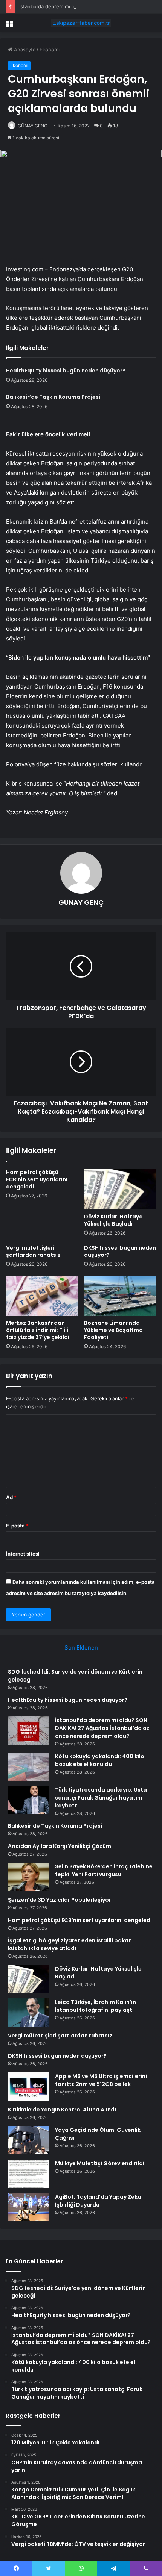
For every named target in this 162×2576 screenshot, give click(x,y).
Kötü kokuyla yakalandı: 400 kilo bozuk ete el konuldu (100, 1760)
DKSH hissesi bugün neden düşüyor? (120, 1251)
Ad (11, 1497)
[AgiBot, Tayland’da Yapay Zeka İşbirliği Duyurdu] (29, 2207)
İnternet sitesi (23, 1554)
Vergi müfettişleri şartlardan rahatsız (33, 1251)
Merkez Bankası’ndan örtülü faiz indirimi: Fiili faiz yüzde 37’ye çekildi (38, 1330)
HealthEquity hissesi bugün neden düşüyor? (66, 371)
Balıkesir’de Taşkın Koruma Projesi (53, 397)
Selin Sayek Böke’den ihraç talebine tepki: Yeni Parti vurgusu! (104, 1870)
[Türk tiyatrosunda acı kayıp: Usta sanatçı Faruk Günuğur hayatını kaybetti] (29, 1800)
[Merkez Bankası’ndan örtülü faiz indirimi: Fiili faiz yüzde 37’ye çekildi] (42, 1296)
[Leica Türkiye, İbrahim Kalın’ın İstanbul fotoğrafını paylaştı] (29, 2012)
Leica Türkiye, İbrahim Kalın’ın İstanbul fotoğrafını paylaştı (96, 2006)
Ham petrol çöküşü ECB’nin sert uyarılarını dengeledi (37, 1179)
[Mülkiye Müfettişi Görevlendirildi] (29, 2174)
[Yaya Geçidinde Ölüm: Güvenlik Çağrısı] (29, 2140)
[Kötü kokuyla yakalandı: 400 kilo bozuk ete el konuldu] (29, 1767)
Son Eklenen (81, 1647)
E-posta (17, 1526)
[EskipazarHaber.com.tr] (81, 23)
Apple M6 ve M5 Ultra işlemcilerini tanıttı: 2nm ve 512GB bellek (101, 2080)
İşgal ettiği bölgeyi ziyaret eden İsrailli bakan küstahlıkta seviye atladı (70, 1944)
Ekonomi (50, 50)
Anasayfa (24, 50)
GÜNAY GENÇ (33, 126)
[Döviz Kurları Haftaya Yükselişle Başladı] (120, 1189)
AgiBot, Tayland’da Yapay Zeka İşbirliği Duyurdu (98, 2201)
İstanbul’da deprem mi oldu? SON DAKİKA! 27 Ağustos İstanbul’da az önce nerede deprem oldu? (102, 1728)
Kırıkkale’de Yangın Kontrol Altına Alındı (62, 2110)
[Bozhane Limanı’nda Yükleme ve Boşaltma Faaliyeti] (120, 1296)
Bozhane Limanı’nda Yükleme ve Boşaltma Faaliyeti (113, 1330)
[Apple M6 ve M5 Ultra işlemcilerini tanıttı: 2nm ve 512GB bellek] (29, 2086)
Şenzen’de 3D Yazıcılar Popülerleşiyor (60, 1900)
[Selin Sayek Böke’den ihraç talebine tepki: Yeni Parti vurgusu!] (29, 1877)
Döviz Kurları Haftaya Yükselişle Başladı (113, 1220)
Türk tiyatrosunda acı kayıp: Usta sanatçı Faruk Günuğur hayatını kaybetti (101, 1798)
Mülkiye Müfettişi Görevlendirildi (100, 2163)
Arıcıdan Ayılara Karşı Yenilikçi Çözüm (60, 1846)
